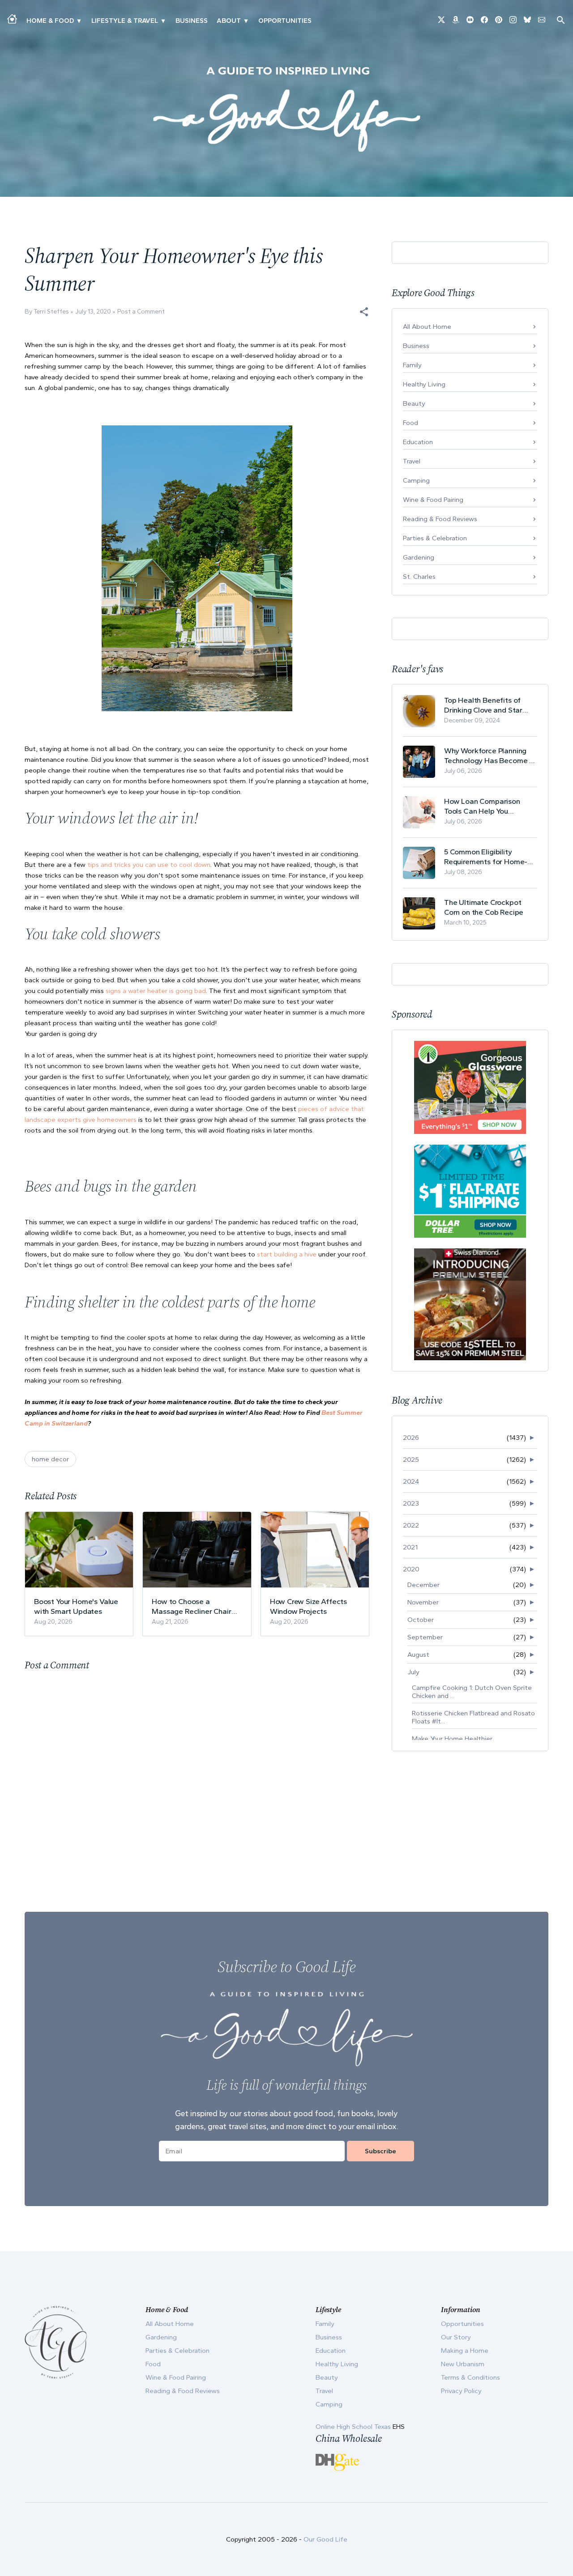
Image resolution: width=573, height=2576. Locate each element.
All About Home (427, 327)
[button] (364, 312)
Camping (416, 480)
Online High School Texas (354, 2427)
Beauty (414, 403)
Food (411, 423)
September (425, 1637)
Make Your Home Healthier (452, 1739)
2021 (410, 1547)
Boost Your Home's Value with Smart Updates (76, 1606)
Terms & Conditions (470, 2377)
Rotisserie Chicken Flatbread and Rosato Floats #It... (473, 1717)
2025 (411, 1460)
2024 (411, 1481)
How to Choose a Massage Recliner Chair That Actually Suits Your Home (192, 1606)
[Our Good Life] (286, 109)
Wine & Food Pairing (433, 500)
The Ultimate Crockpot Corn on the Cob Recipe (484, 907)
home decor (50, 1459)
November (423, 1602)
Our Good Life (325, 2539)
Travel (412, 461)
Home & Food (50, 21)
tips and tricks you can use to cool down (149, 865)
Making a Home (465, 2351)
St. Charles (419, 577)
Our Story (456, 2337)
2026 (411, 1438)
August (418, 1655)
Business (192, 21)
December (423, 1585)
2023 (411, 1503)
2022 (411, 1525)
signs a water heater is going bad (156, 991)
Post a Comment (141, 312)
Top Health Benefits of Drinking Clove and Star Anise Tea (483, 705)
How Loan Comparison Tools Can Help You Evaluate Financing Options (490, 806)
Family (412, 365)
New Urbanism (463, 2364)
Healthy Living (424, 384)
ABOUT (229, 21)
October (421, 1620)
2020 (411, 1569)
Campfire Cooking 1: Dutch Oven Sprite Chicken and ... (472, 1692)
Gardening (419, 557)
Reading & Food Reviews (440, 519)
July (413, 1672)
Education (418, 442)
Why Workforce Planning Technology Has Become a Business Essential (489, 756)
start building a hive (287, 1254)
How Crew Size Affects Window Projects (308, 1606)
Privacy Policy (461, 2391)
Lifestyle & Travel (125, 21)
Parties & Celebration (435, 538)
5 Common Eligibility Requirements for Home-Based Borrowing (486, 857)
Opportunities (285, 21)
